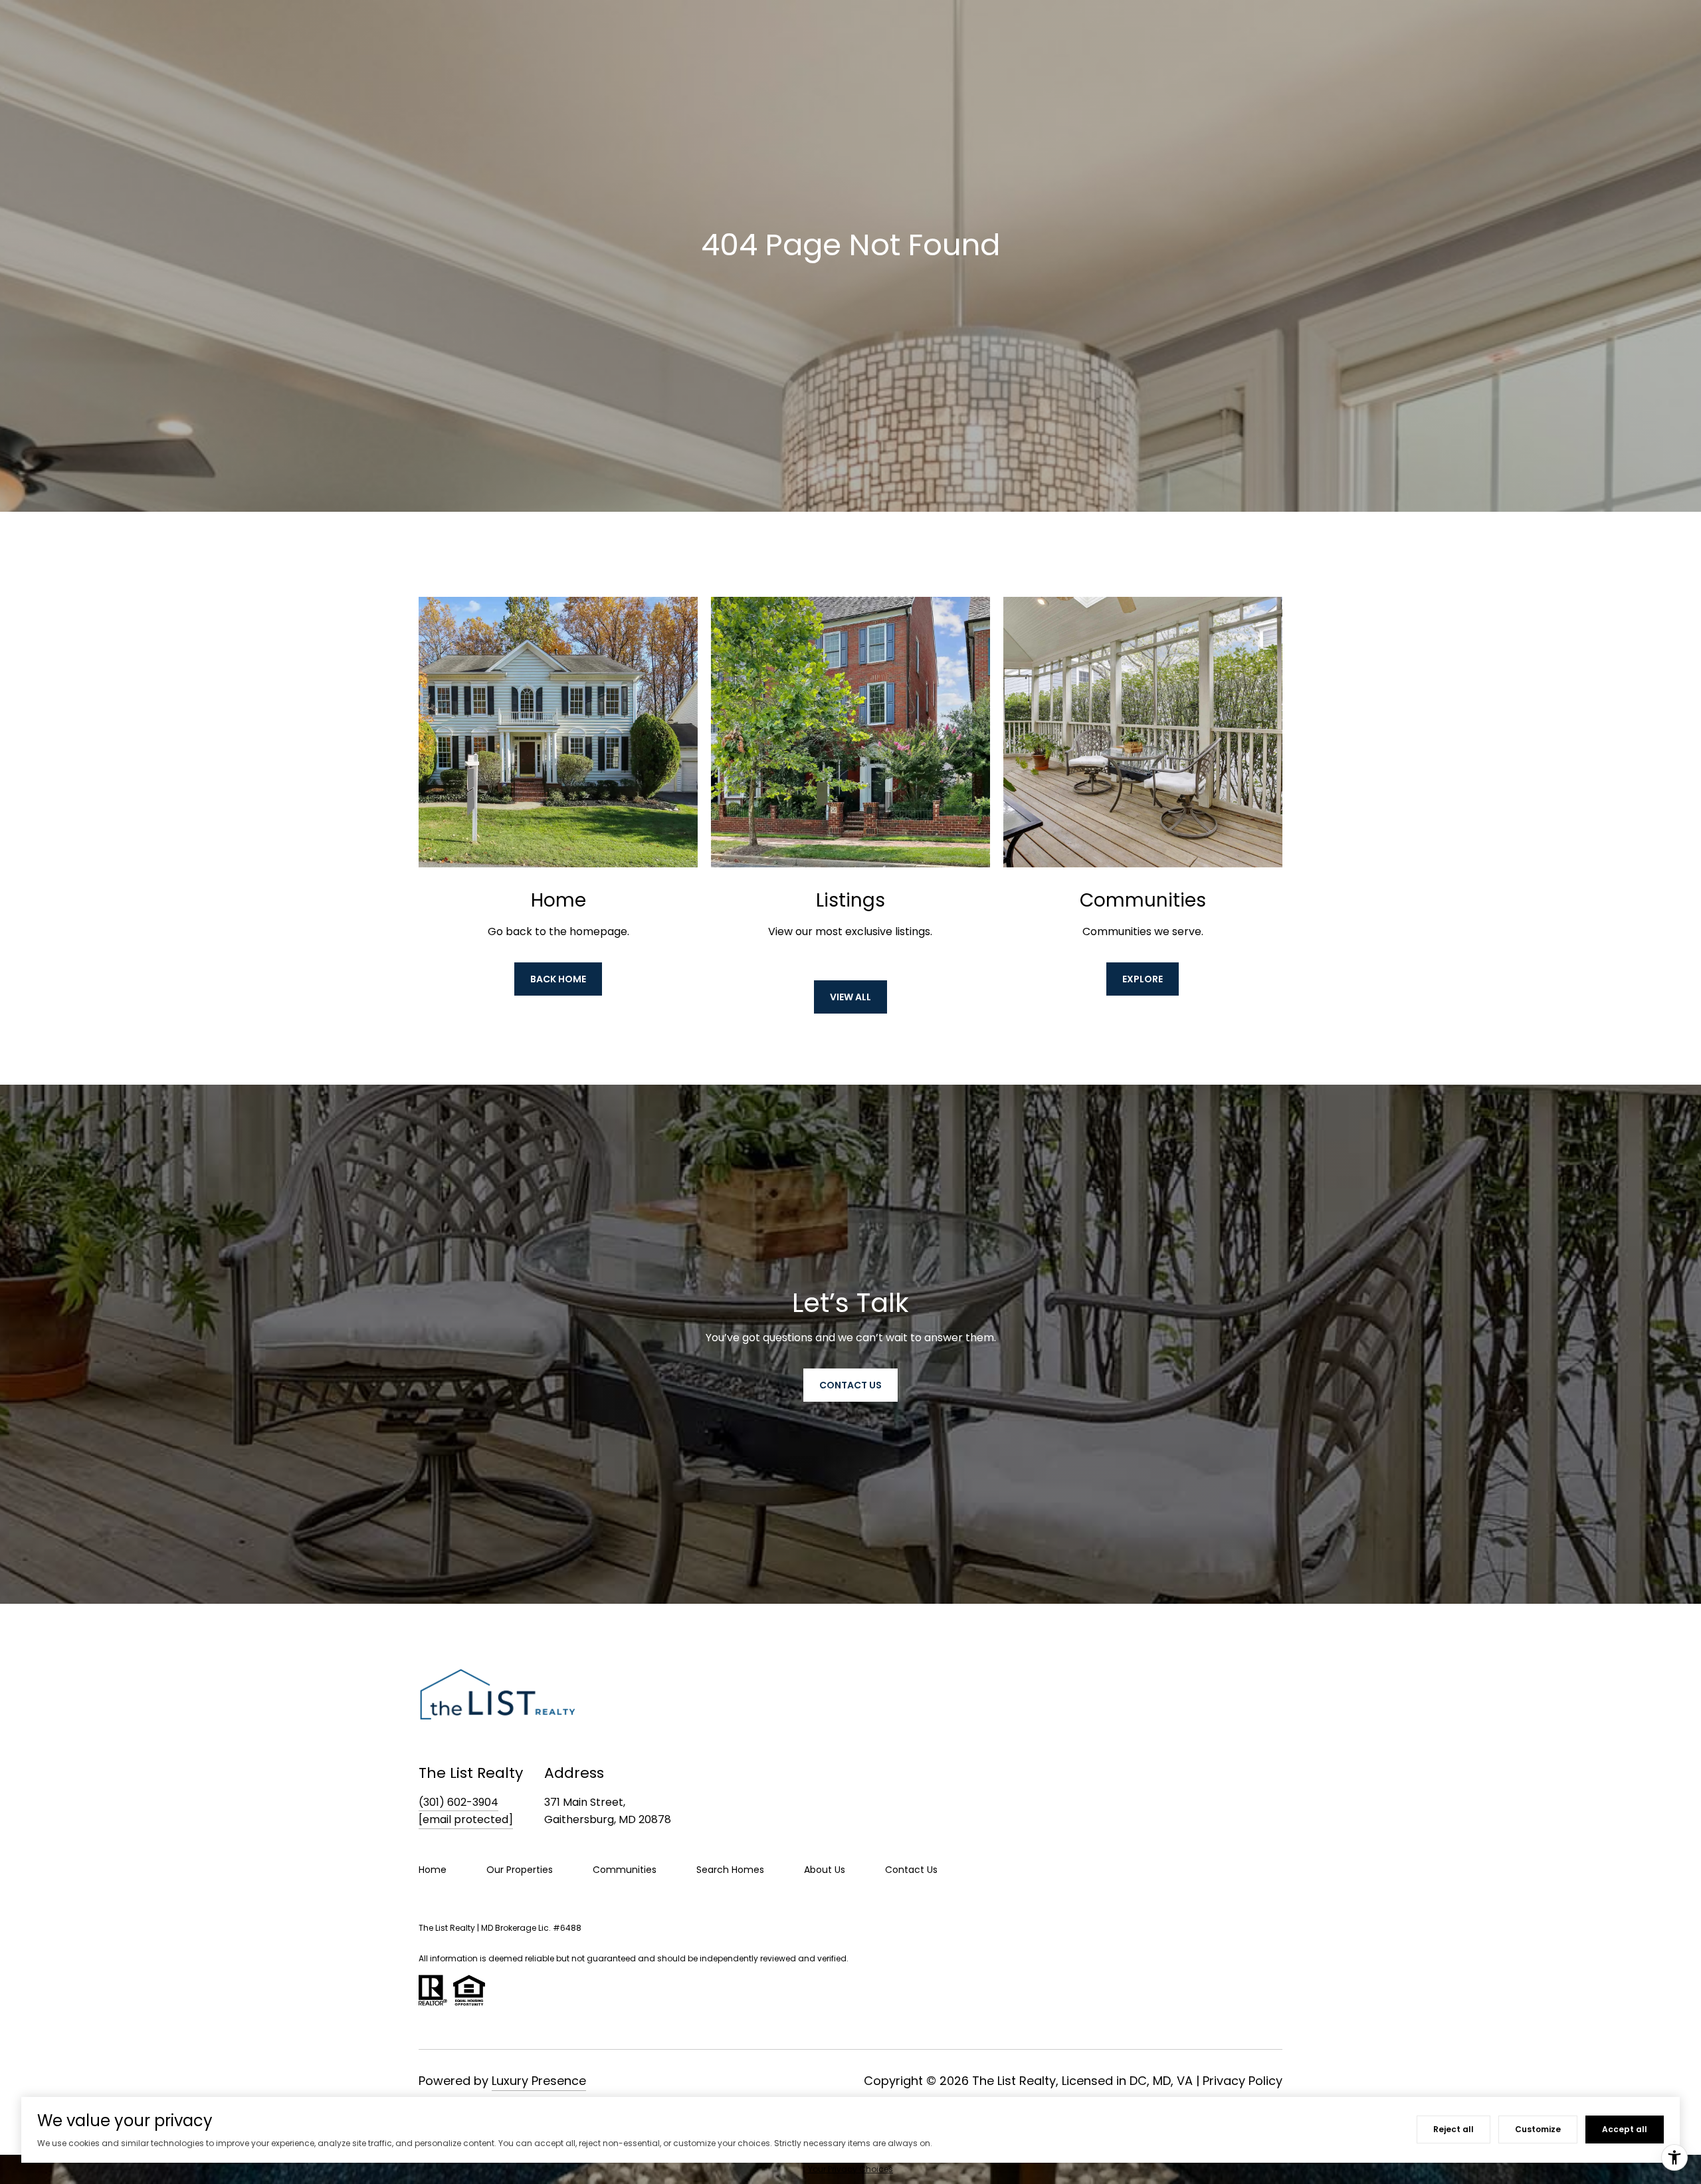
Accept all (1625, 2129)
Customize (1538, 2129)
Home (433, 1870)
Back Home (558, 979)
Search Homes (730, 1870)
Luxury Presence (539, 2081)
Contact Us (911, 1870)
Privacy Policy (1243, 2081)
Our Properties (520, 1870)
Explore (1143, 979)
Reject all (1453, 2129)
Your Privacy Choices (850, 2169)
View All (850, 997)
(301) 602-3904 (458, 1802)
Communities (625, 1870)
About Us (825, 1870)
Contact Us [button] (850, 1385)
